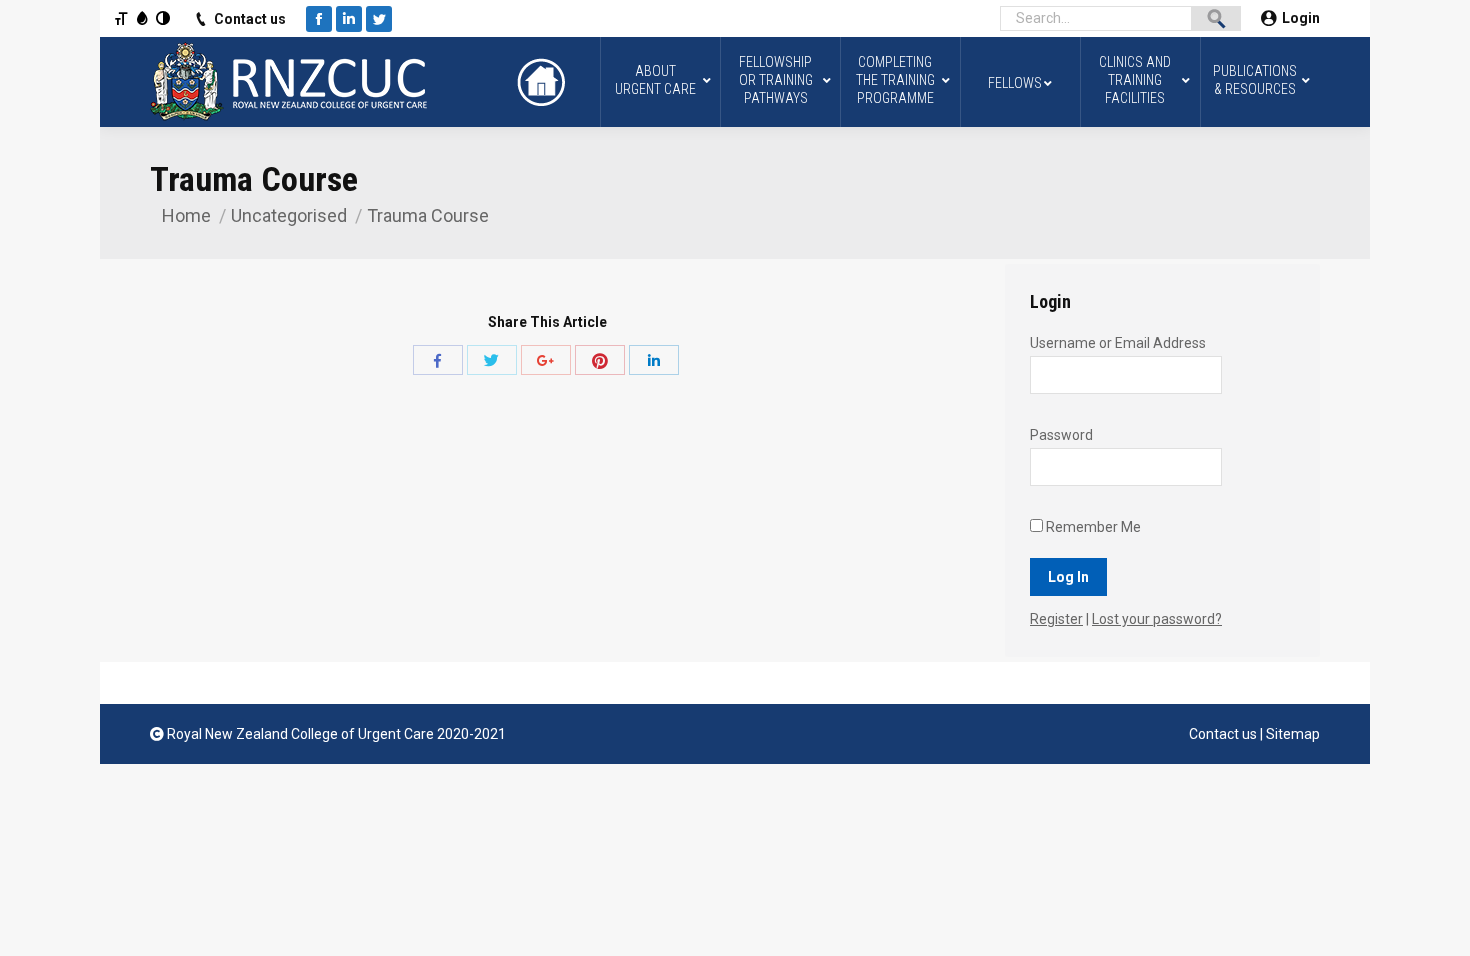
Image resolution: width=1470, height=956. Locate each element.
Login (1301, 18)
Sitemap (1293, 734)
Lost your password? (1157, 619)
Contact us (250, 19)
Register (1056, 619)
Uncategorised (289, 215)
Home (186, 215)
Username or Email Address (1118, 343)
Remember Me (1092, 527)
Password (1061, 435)
